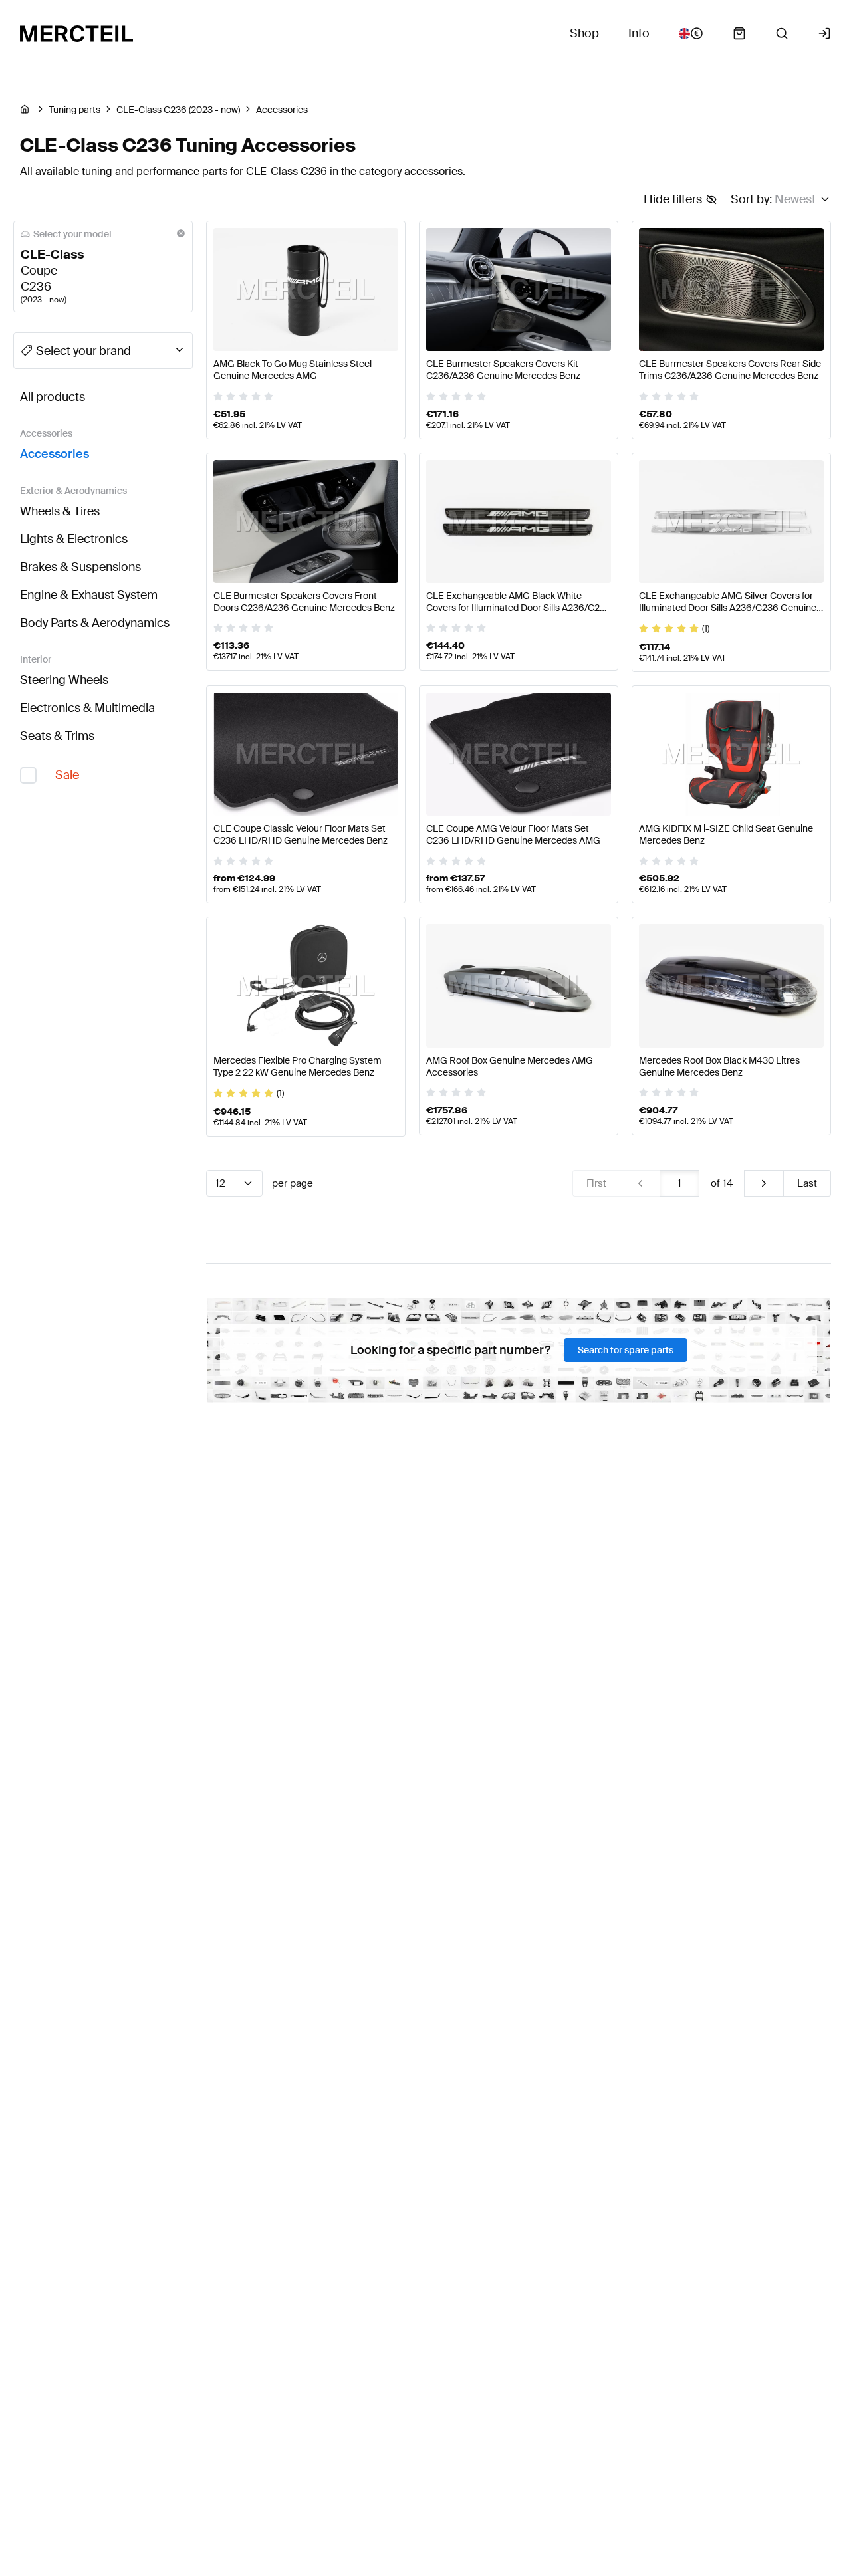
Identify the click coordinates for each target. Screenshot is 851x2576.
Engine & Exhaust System (89, 595)
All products (53, 397)
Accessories (55, 454)
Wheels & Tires (60, 511)
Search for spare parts (626, 1350)
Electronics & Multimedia (87, 708)
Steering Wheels (64, 680)
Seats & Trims (57, 736)
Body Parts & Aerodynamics (95, 623)
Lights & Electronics (74, 539)
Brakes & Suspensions (80, 567)
